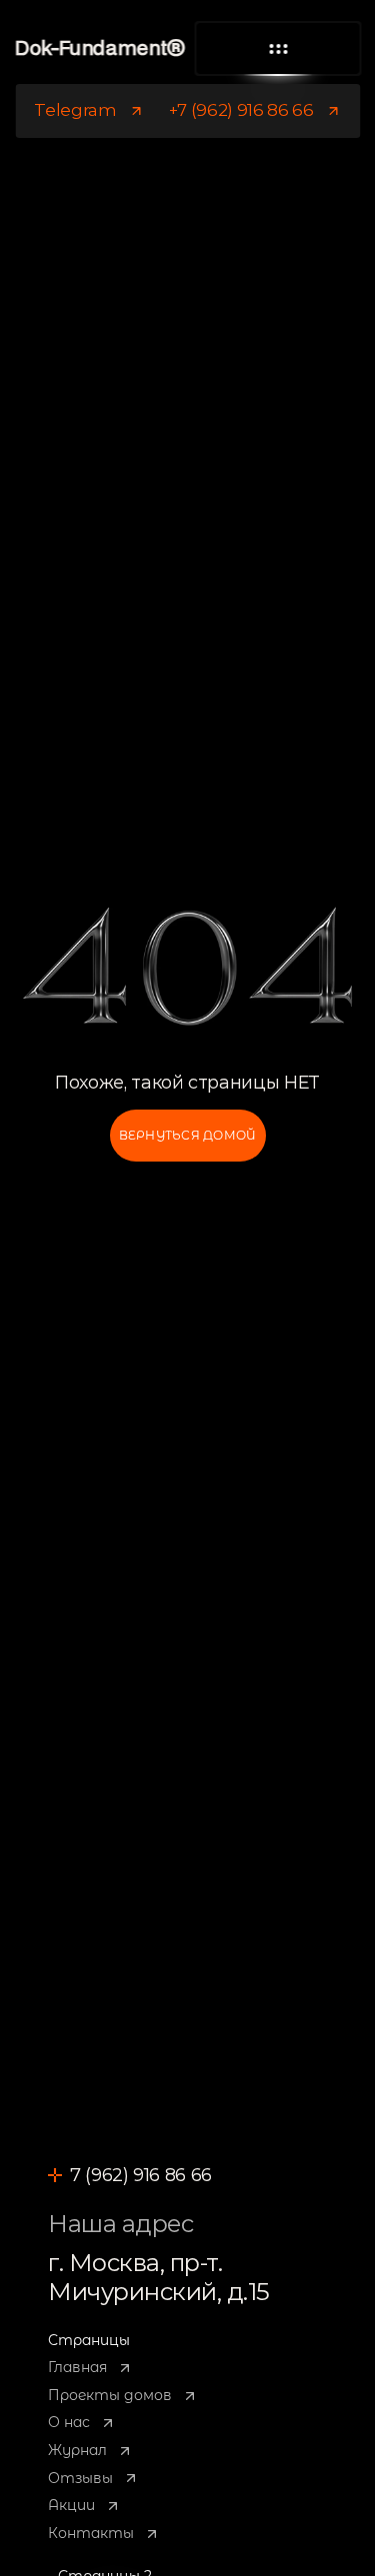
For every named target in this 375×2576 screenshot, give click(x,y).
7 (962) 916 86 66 (141, 2175)
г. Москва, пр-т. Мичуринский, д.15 (159, 2277)
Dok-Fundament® (99, 49)
